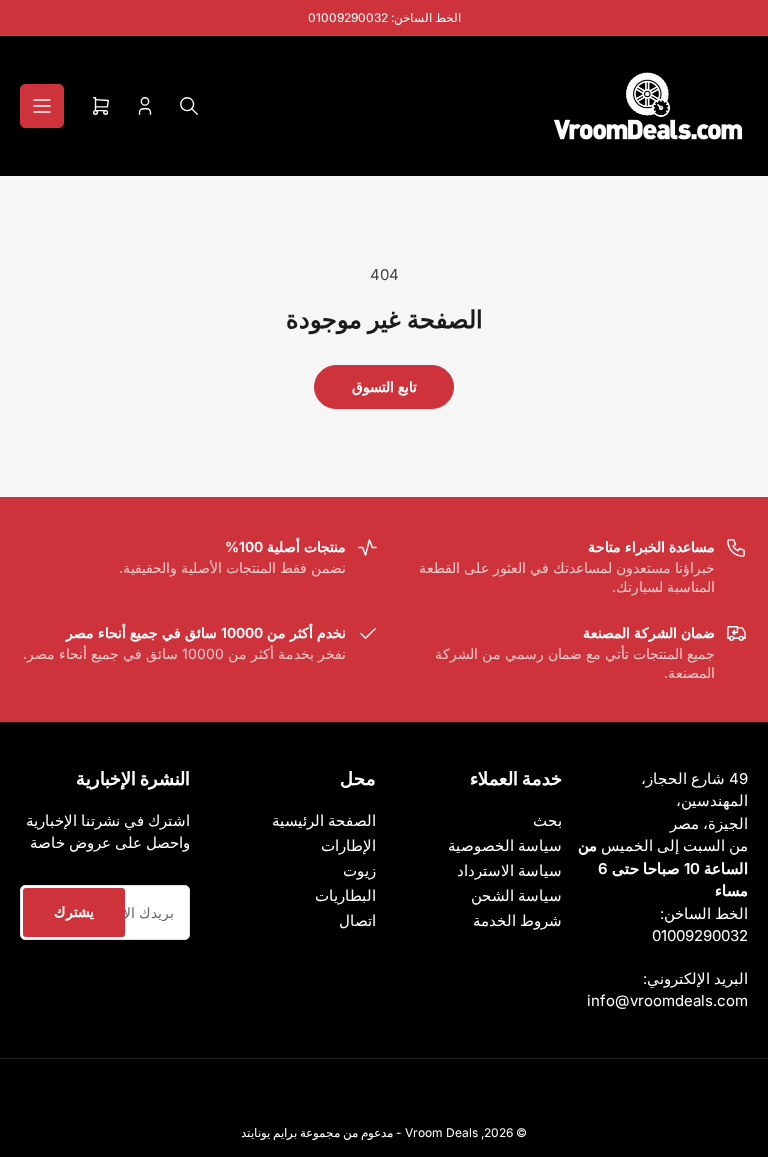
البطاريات (345, 895)
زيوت (359, 870)
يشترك (74, 911)
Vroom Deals (441, 1132)
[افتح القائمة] (42, 106)
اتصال (357, 920)
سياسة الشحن (516, 895)
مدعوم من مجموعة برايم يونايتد (317, 1132)
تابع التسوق (384, 386)
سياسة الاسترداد (509, 870)
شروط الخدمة (517, 920)
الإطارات (348, 845)
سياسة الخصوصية (505, 845)
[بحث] (189, 106)
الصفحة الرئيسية (324, 820)
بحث (547, 820)
